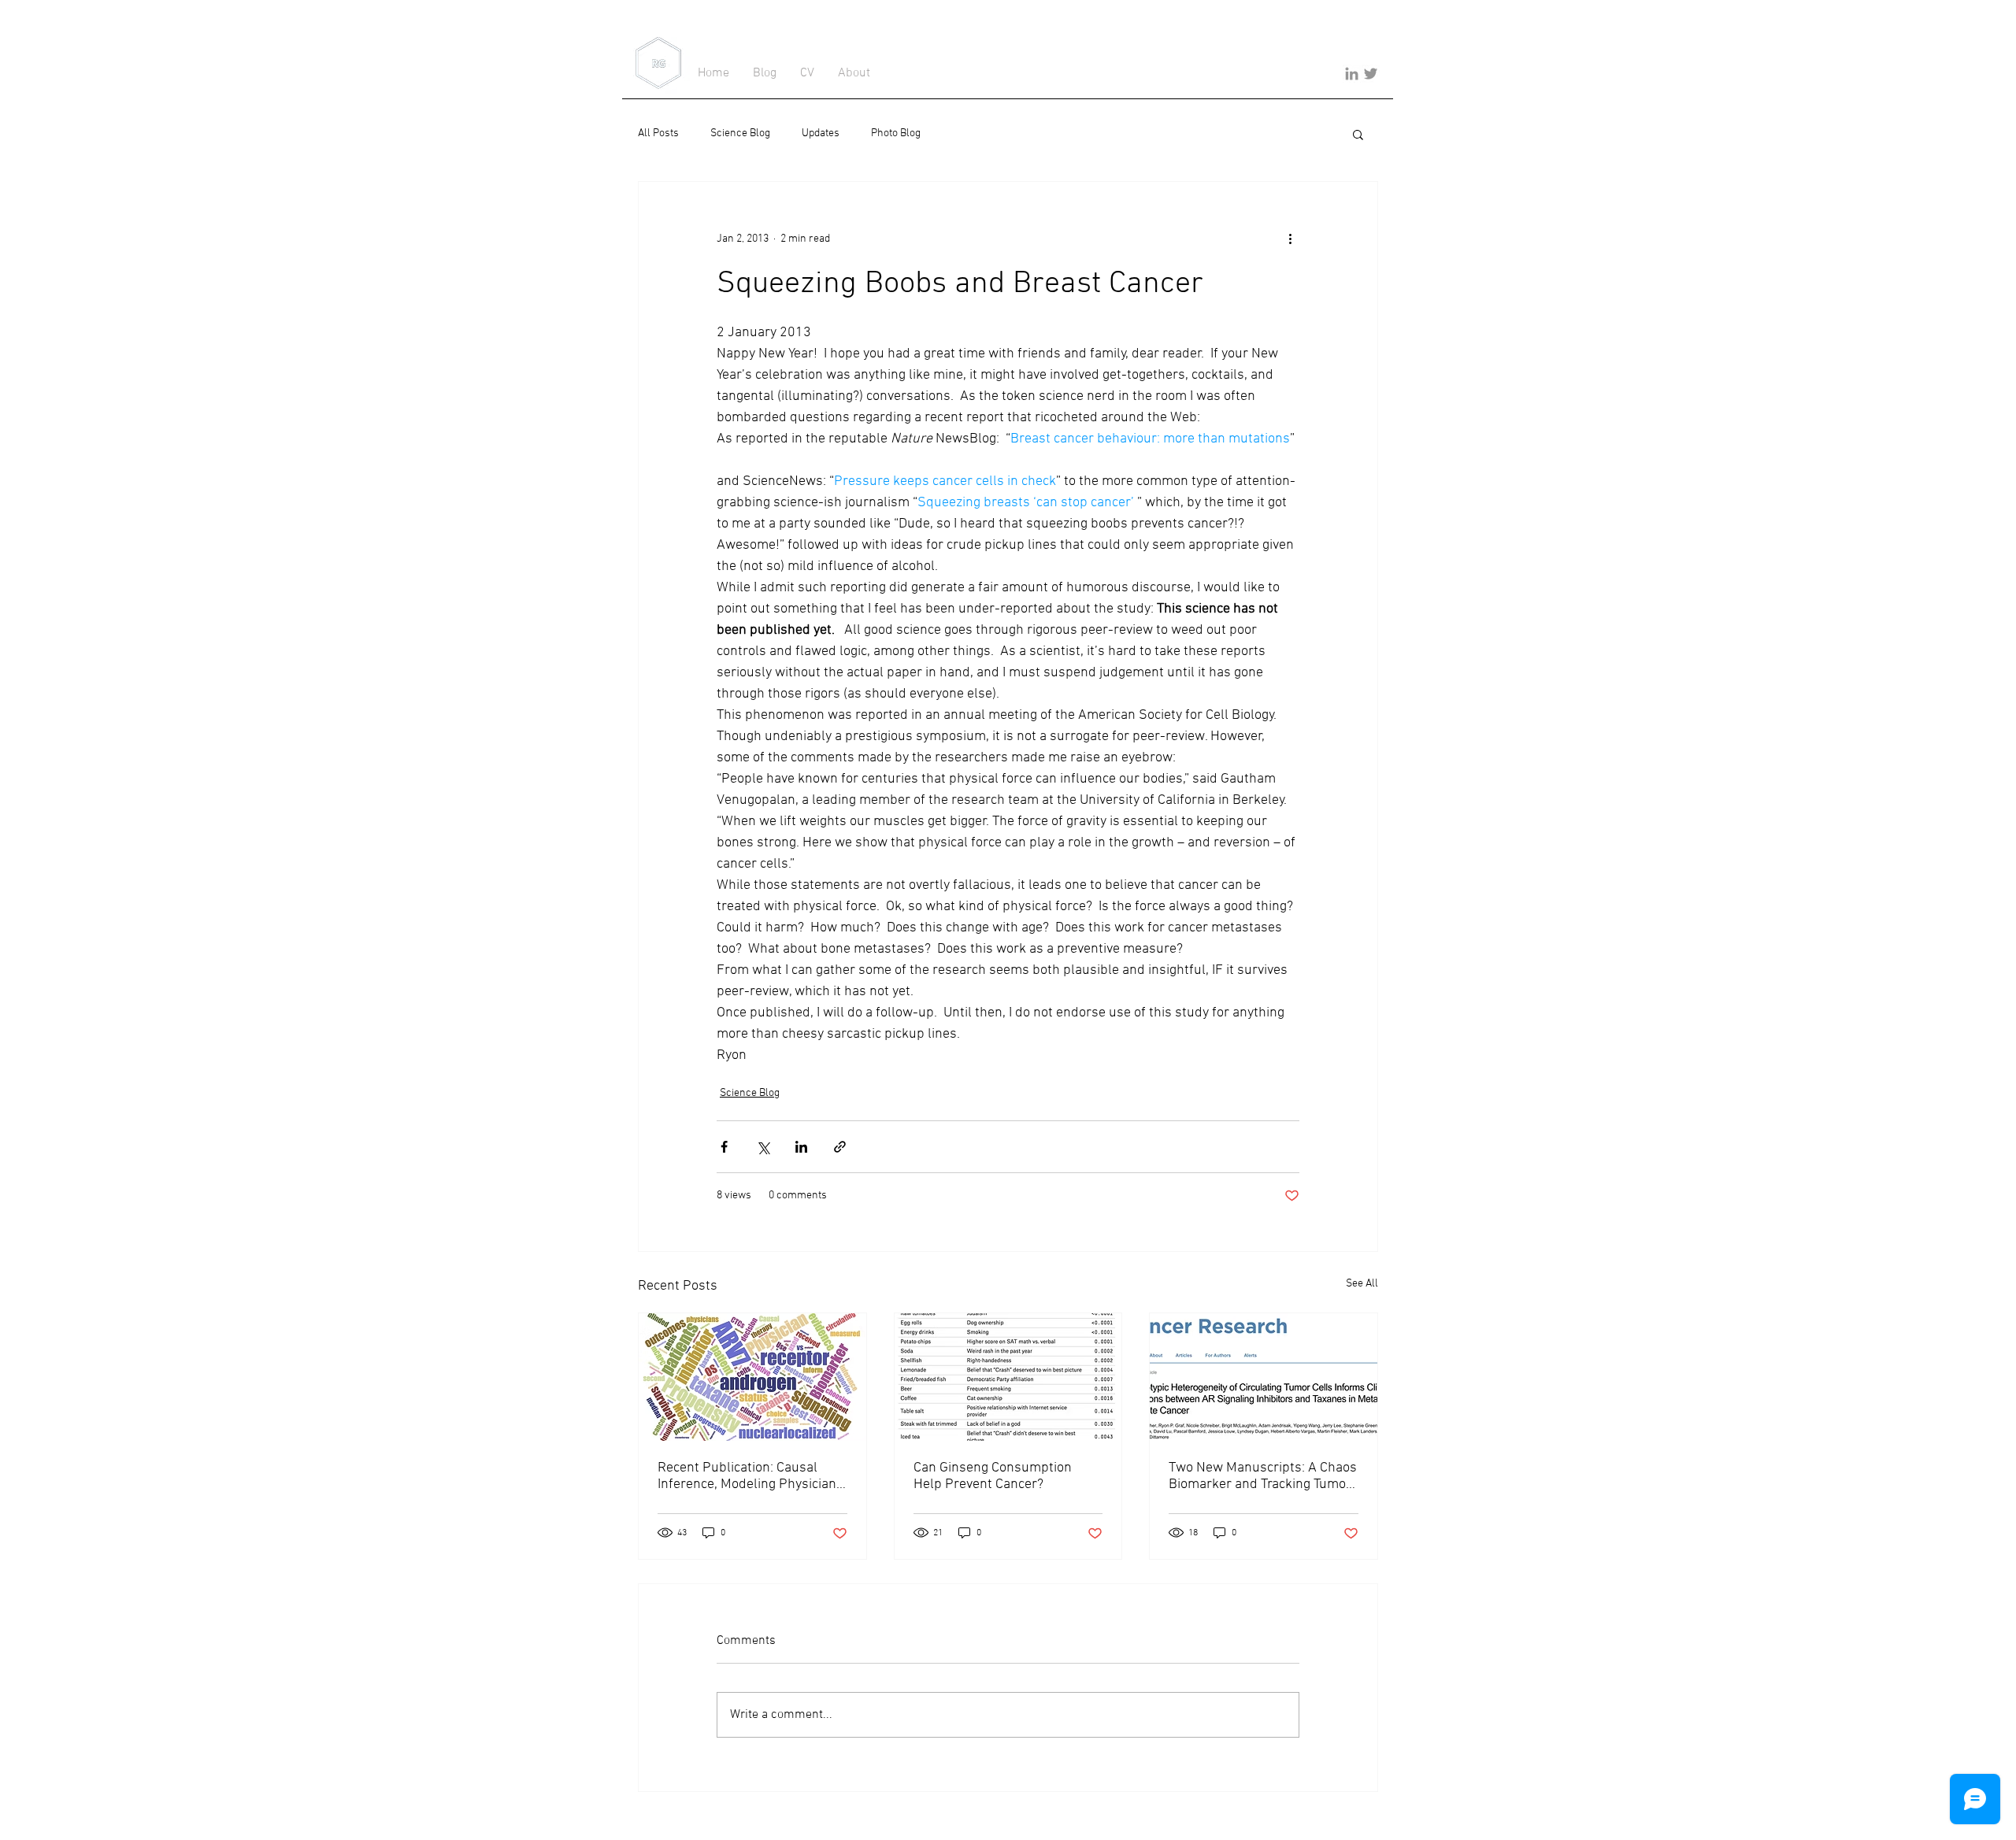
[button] (1358, 134)
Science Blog (740, 133)
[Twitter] (1371, 74)
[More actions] (1290, 239)
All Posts (658, 133)
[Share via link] (840, 1147)
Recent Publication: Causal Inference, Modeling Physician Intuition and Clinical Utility (747, 1476)
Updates (821, 133)
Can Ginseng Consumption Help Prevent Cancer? (993, 1476)
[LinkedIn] (1352, 74)
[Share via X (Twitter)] (763, 1147)
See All (1362, 1284)
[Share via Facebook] (724, 1147)
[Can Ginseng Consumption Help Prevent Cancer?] (1008, 1377)
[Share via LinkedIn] (801, 1147)
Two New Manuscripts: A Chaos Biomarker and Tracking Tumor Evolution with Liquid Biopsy (1263, 1476)
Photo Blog (896, 133)
